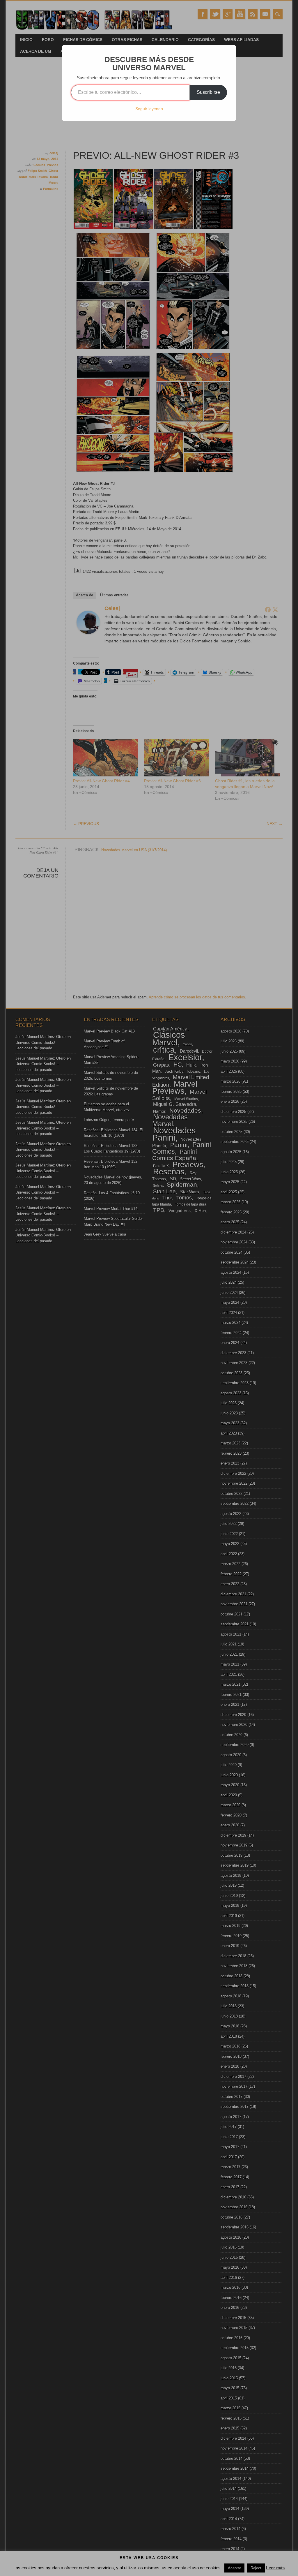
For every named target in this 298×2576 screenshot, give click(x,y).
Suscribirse (208, 92)
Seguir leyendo (149, 109)
